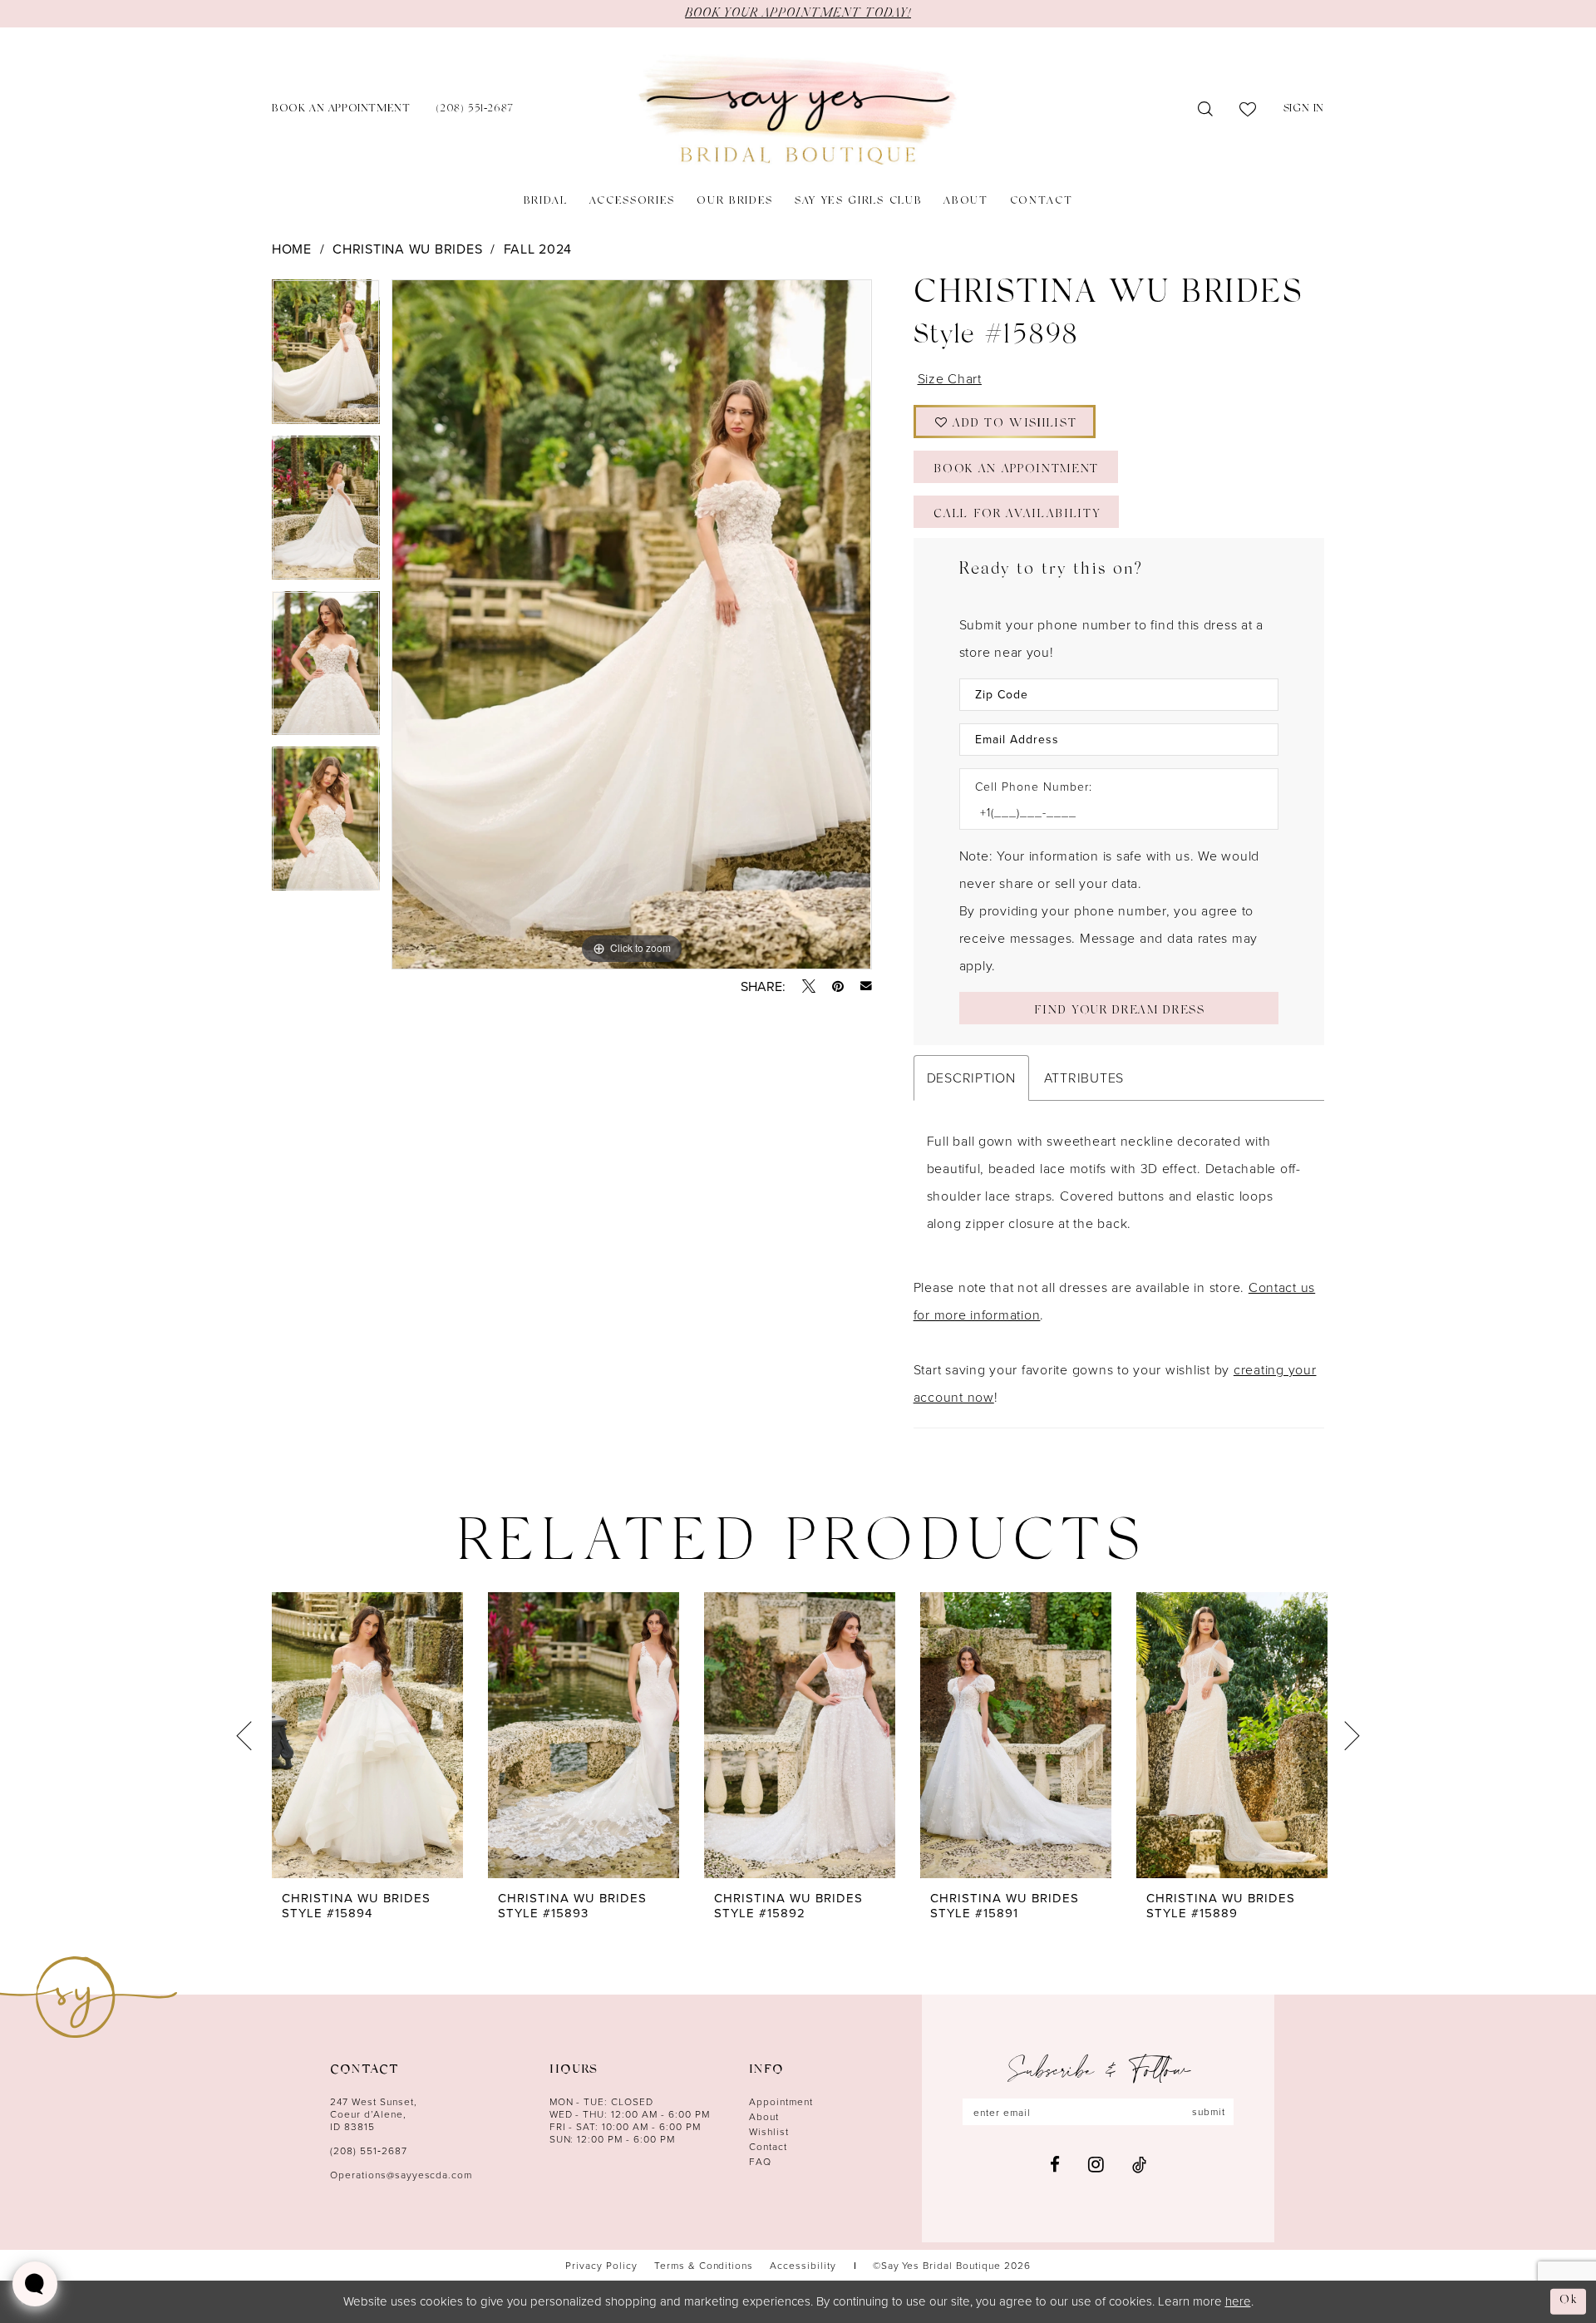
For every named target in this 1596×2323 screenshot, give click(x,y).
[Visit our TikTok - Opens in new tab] (1139, 2165)
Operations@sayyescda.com (401, 2175)
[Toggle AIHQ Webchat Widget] (35, 2284)
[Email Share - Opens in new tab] (866, 986)
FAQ (760, 2161)
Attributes (1084, 1078)
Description (971, 1078)
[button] (1304, 110)
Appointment (781, 2101)
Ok (1569, 2301)
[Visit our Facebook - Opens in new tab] (1055, 2165)
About (764, 2116)
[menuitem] (341, 110)
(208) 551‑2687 (369, 2150)
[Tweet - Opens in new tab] (809, 986)
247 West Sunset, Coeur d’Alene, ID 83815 (374, 2114)
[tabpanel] (326, 357)
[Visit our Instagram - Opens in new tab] (1096, 2164)
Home (292, 249)
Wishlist (769, 2131)
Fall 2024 (538, 249)
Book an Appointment (1016, 470)
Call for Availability (1017, 515)
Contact (768, 2146)
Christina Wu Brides (407, 249)
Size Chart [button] (950, 378)
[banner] (798, 110)
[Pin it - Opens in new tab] (838, 986)
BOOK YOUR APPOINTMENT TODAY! (798, 13)
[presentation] (367, 1735)
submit (1209, 2111)
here (1238, 2301)
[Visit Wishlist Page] (1248, 110)
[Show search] (1206, 110)
